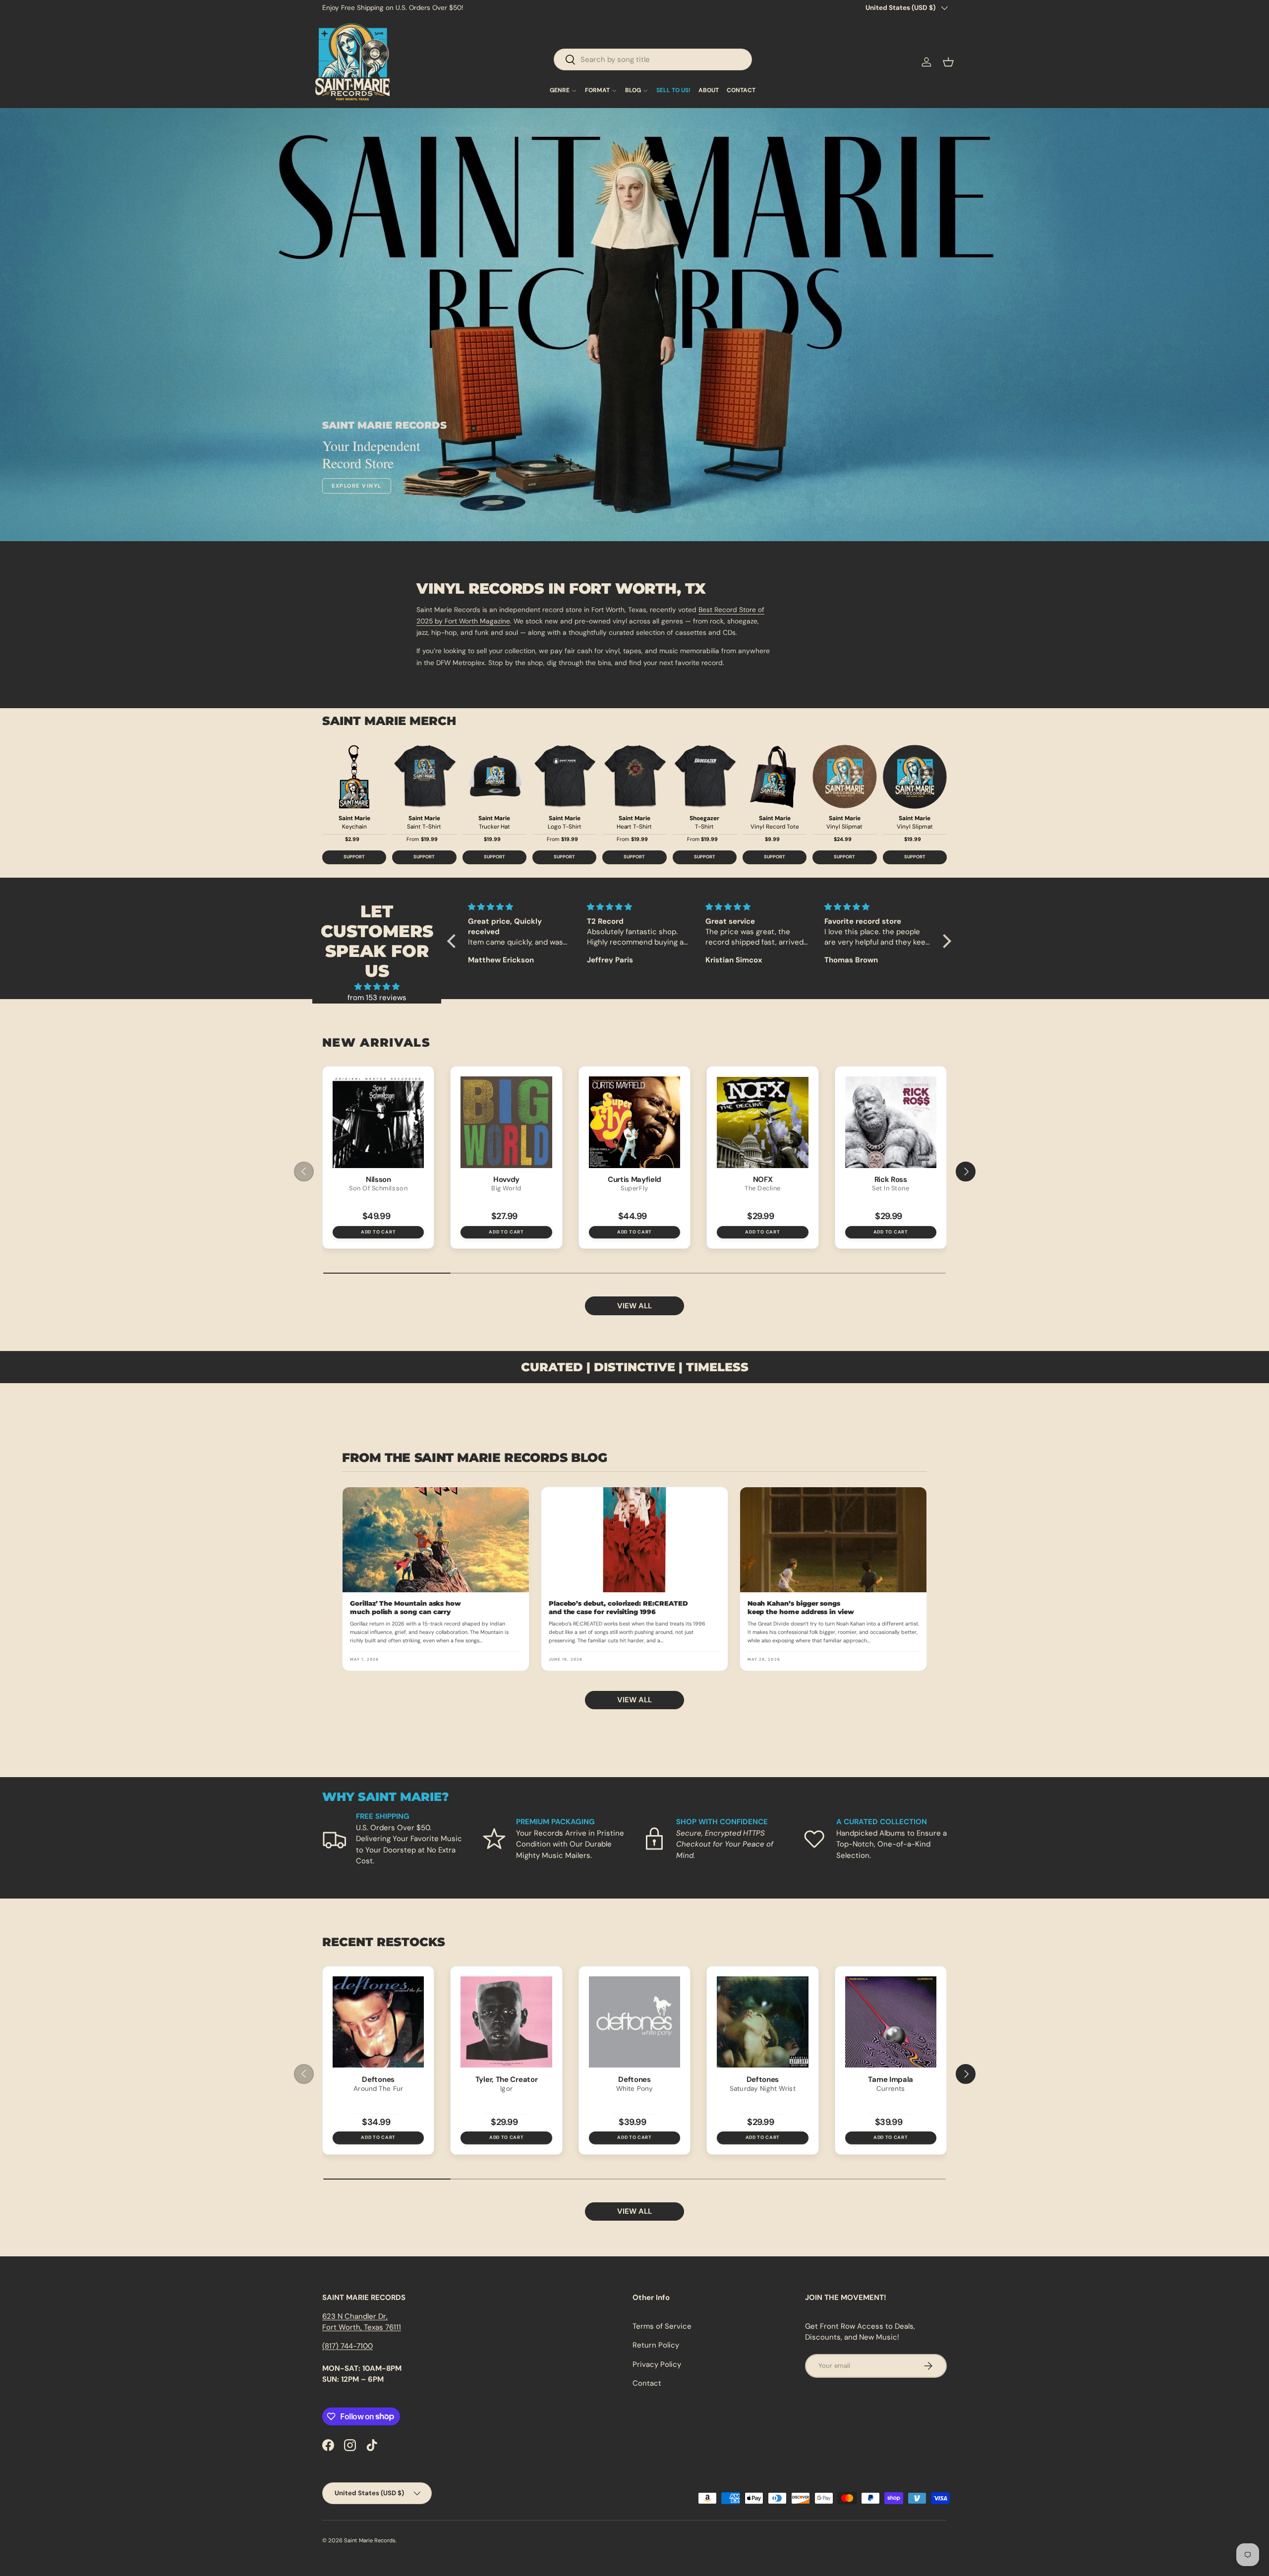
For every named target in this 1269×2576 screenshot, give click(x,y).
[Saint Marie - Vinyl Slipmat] (844, 777)
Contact (647, 2383)
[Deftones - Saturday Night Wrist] (762, 2022)
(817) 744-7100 (347, 2346)
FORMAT (597, 91)
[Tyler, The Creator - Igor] (506, 2022)
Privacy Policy (657, 2364)
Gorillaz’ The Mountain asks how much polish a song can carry (405, 1607)
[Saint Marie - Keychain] (354, 777)
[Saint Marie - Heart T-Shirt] (634, 777)
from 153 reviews (377, 998)
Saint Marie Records (370, 2540)
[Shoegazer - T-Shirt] (705, 777)
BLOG (633, 91)
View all (634, 1306)
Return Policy (656, 2345)
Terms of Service (662, 2326)
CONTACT (741, 91)
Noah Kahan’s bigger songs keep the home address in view (801, 1607)
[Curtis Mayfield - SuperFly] (634, 1122)
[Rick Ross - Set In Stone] (891, 1122)
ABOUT (709, 91)
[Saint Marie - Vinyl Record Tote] (775, 777)
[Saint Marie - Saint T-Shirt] (424, 777)
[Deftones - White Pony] (634, 2022)
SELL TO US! (673, 91)
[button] (948, 62)
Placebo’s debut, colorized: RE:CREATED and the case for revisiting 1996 (618, 1607)
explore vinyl (357, 486)
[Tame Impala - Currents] (891, 2022)
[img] (377, 987)
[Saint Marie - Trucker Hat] (494, 777)
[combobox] (653, 59)
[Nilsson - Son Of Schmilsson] (378, 1122)
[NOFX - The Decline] (762, 1122)
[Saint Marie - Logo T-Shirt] (564, 777)
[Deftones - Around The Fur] (378, 2022)
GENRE (560, 91)
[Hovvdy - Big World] (506, 1122)
